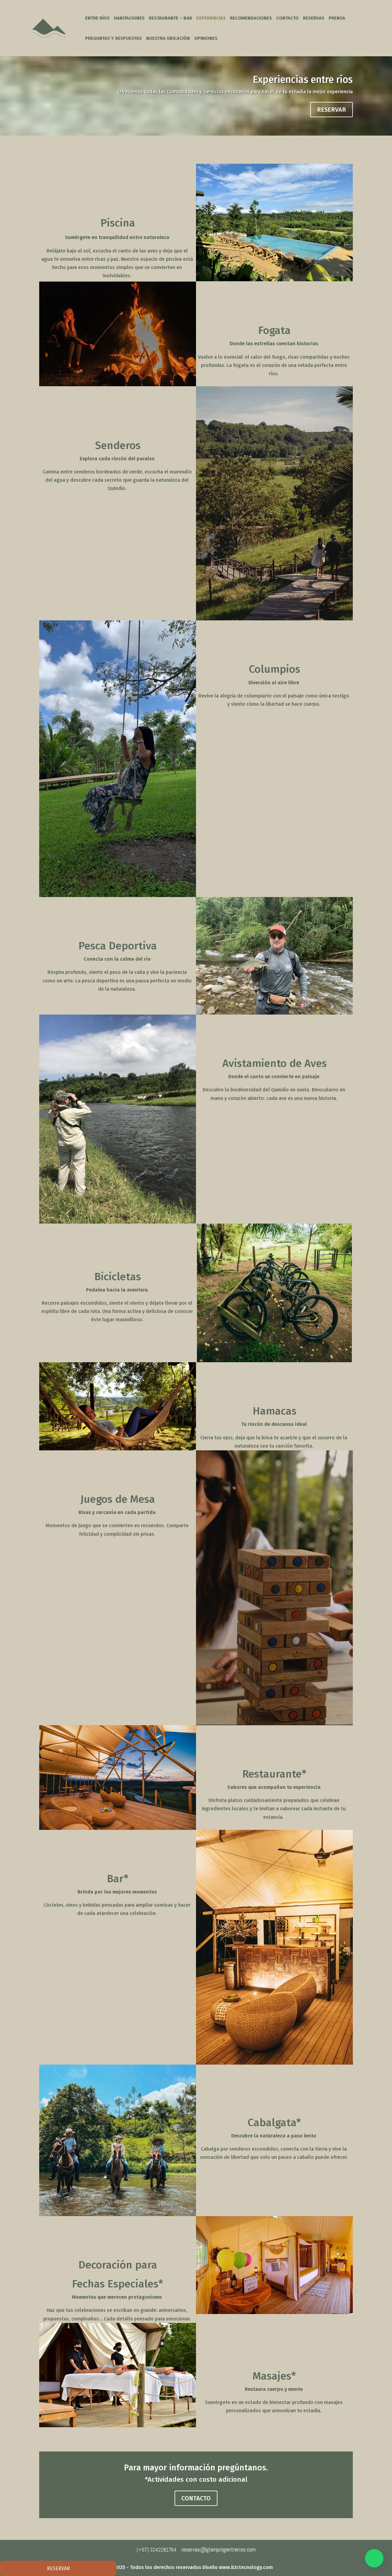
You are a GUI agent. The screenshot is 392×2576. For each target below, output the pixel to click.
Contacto (287, 18)
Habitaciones (129, 18)
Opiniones (206, 39)
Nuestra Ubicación (168, 39)
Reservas (314, 18)
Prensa (337, 18)
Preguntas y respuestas (113, 39)
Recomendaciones (251, 18)
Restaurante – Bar (170, 18)
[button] (374, 2558)
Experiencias (211, 18)
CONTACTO (196, 2498)
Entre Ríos (97, 18)
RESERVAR (332, 110)
